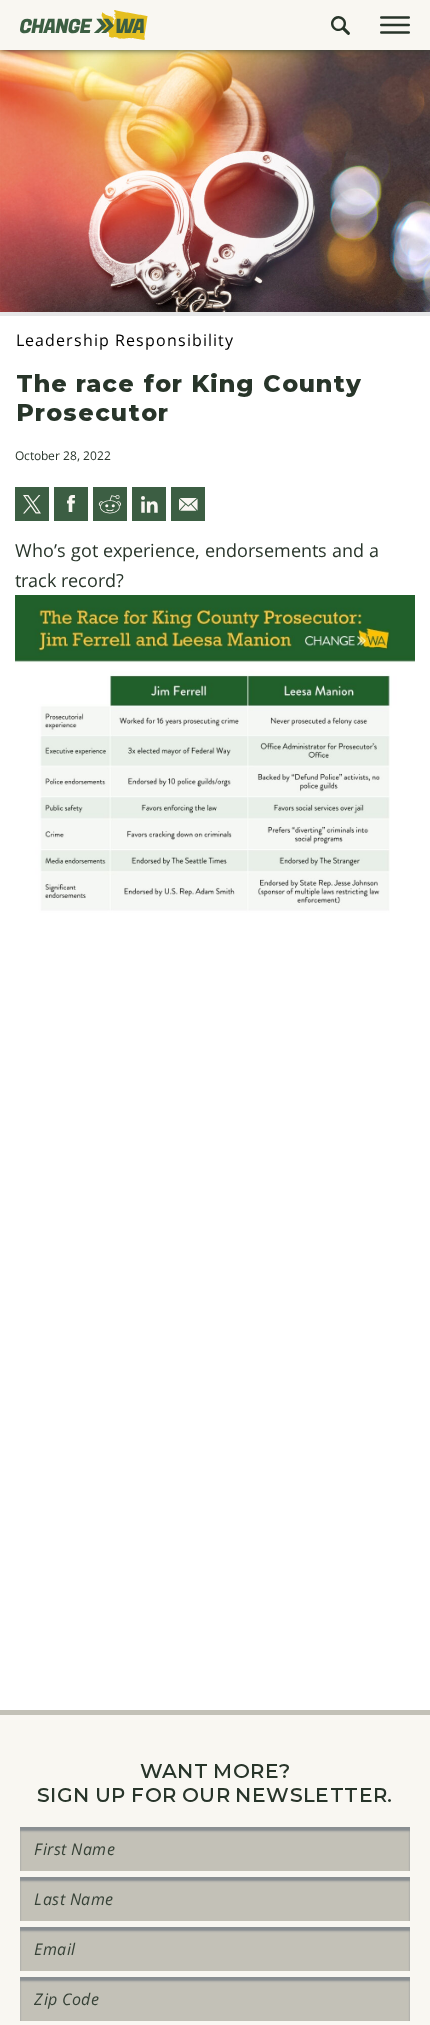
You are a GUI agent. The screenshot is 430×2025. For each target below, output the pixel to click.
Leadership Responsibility (125, 340)
